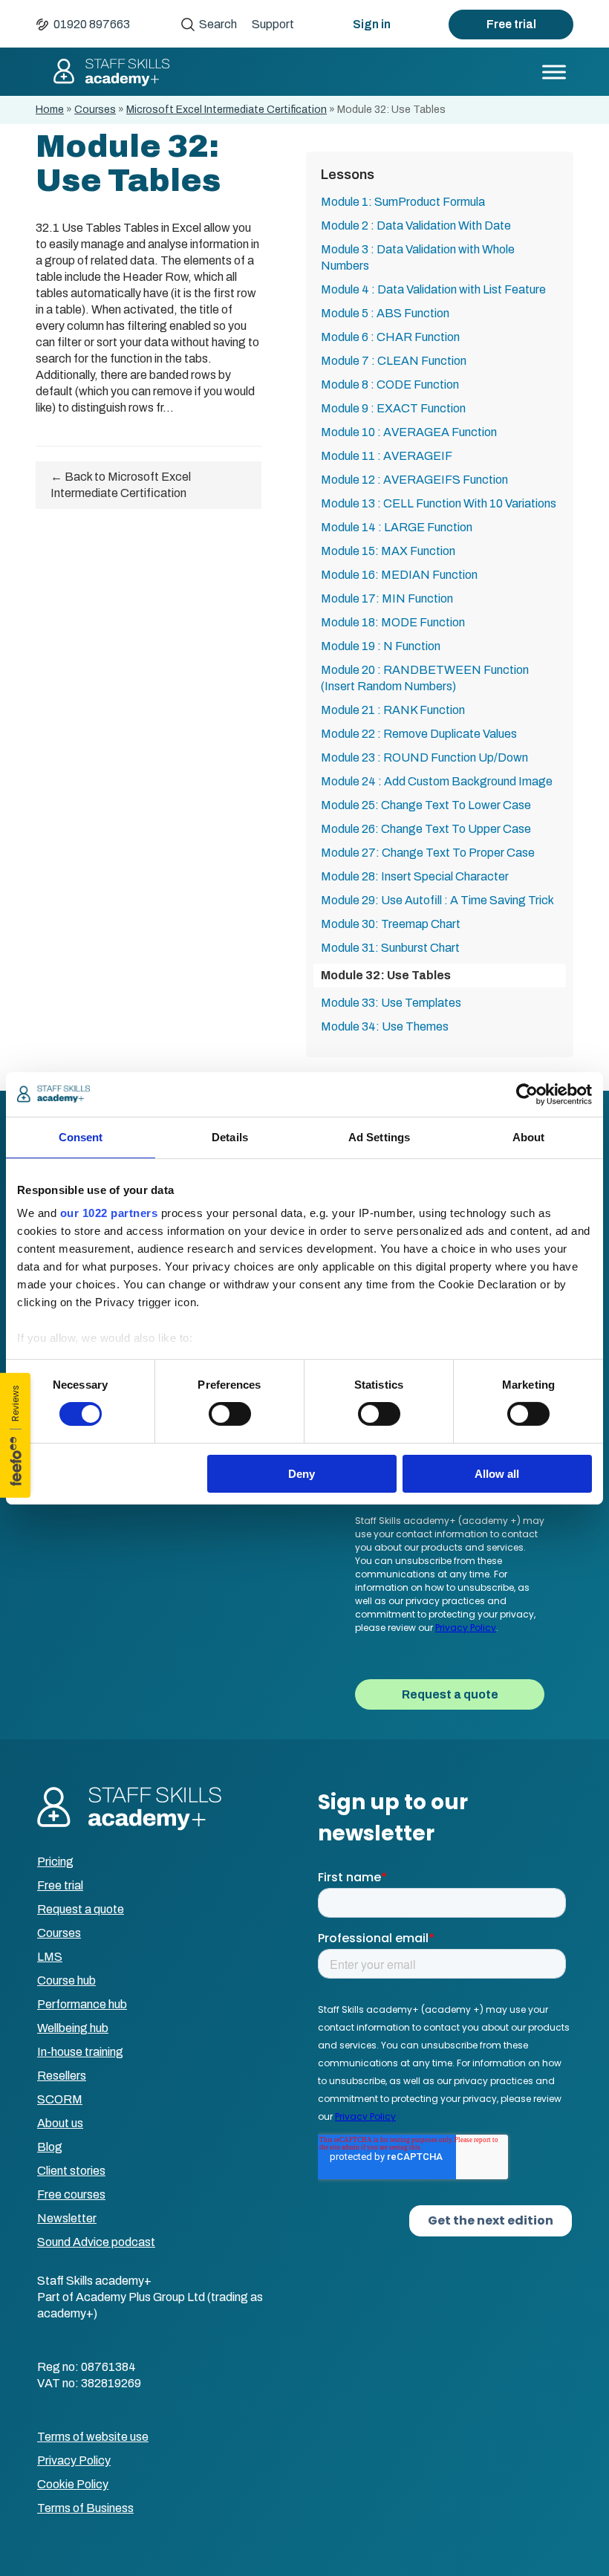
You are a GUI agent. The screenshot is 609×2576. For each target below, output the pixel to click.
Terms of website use (93, 2437)
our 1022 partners (109, 1213)
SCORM (60, 2099)
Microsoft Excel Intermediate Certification (227, 110)
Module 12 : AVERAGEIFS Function (414, 480)
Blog (50, 2147)
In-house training (80, 2052)
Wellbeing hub (73, 2028)
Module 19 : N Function (381, 646)
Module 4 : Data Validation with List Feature (433, 289)
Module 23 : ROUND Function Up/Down (424, 757)
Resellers (62, 2076)
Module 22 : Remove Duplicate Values (419, 734)
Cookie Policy (73, 2484)
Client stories (71, 2171)
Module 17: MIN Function (387, 598)
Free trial (511, 24)
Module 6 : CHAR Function (390, 337)
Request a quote (81, 1909)
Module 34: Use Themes (385, 1026)
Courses (95, 110)
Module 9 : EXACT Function (393, 408)
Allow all (497, 1474)
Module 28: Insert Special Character (415, 876)
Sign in (372, 24)
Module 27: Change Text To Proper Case (428, 853)
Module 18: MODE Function (393, 622)
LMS (50, 1957)
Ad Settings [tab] (379, 1136)
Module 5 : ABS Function (385, 313)
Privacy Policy (74, 2460)
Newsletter (67, 2218)
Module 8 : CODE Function (390, 385)
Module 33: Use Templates (391, 1003)
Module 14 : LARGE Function (397, 527)
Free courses (71, 2194)
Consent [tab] (81, 1136)
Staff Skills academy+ (111, 72)
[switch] (230, 1414)
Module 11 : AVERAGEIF (387, 456)
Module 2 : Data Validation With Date (416, 226)
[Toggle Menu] (554, 72)
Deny (302, 1474)
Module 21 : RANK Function (393, 710)
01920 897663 (92, 24)
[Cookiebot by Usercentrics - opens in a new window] (527, 1094)
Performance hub (82, 2004)
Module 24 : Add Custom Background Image (437, 781)
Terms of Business (85, 2508)
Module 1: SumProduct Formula (403, 202)
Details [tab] (230, 1136)
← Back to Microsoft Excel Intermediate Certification (121, 485)
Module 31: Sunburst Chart (390, 948)
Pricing (55, 1862)
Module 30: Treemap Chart (391, 924)
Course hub (66, 1980)
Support (273, 24)
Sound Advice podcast (96, 2242)
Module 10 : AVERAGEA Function (409, 432)
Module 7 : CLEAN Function (394, 361)
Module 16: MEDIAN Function (399, 575)
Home (50, 110)
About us (60, 2123)
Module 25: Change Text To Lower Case (426, 805)
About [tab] (529, 1136)
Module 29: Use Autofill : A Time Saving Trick (437, 900)
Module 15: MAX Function (388, 551)
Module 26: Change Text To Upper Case (426, 829)
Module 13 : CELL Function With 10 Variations (439, 503)
